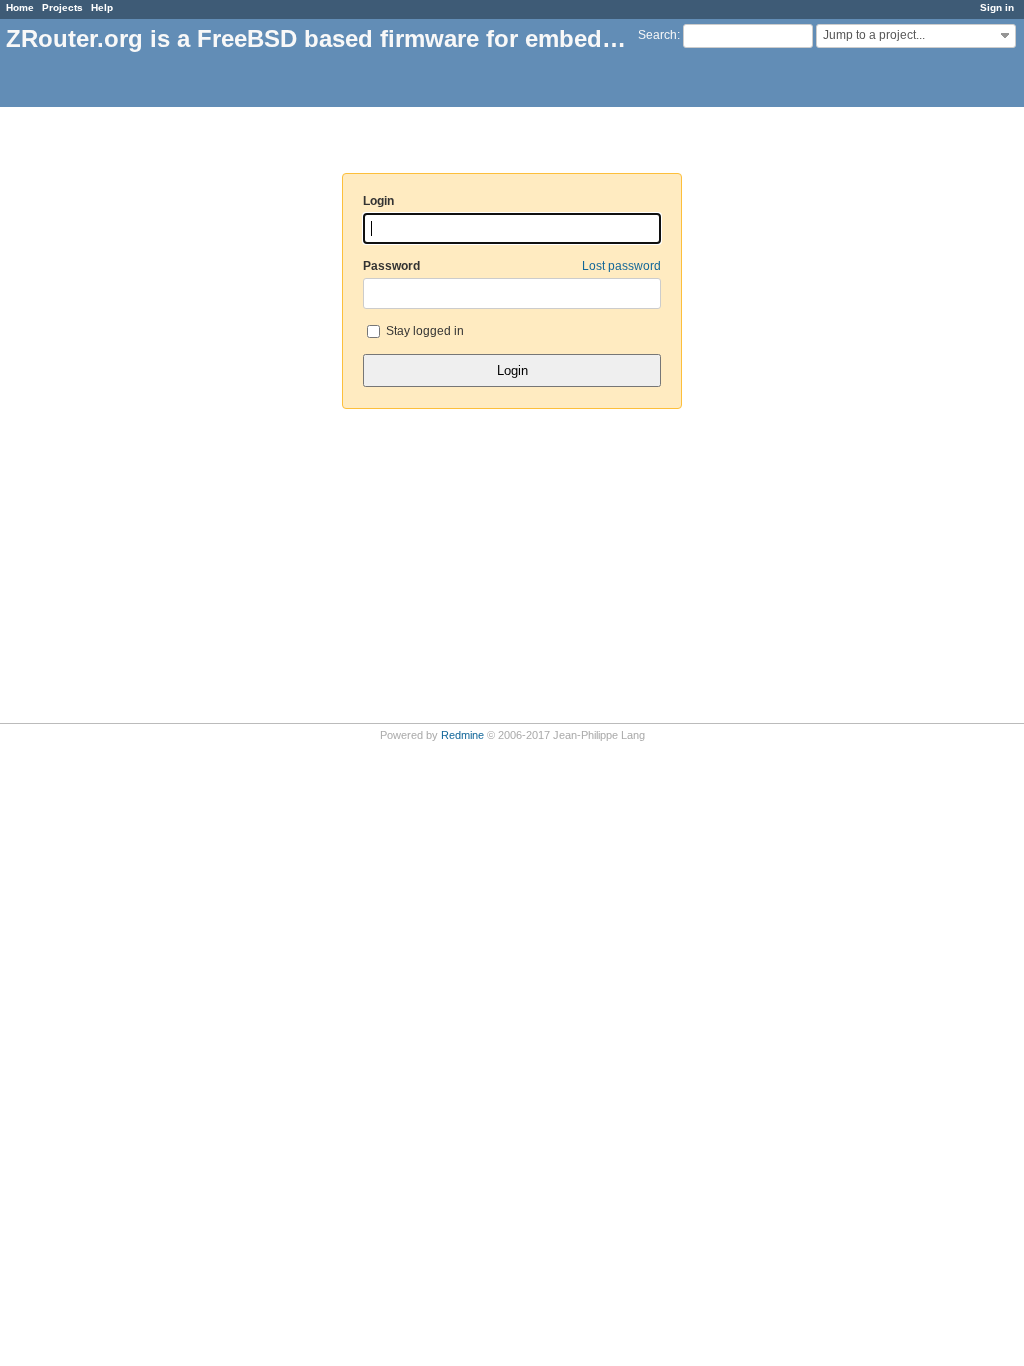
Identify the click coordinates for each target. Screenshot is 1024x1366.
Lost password (621, 266)
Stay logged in (423, 331)
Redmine (462, 735)
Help (102, 7)
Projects (62, 7)
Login (378, 201)
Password (512, 266)
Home (20, 7)
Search (657, 35)
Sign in (997, 7)
